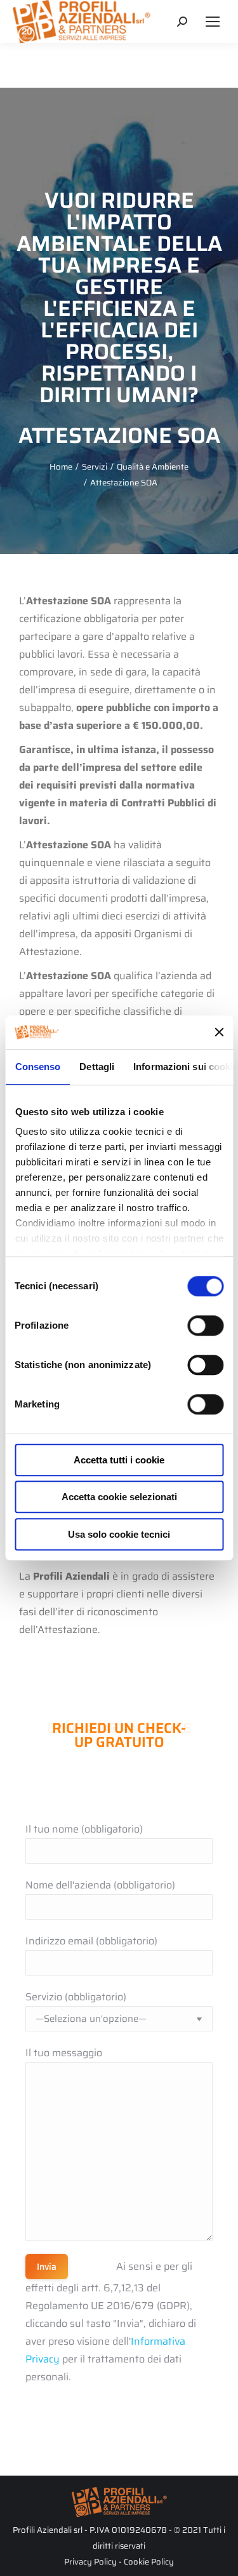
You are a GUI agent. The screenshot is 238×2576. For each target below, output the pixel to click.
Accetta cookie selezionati (119, 1497)
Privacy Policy (90, 2562)
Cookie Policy (149, 2562)
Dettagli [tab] (97, 1067)
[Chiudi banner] (219, 1033)
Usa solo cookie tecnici (119, 1534)
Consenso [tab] (37, 1067)
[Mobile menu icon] (213, 22)
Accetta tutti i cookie (119, 1460)
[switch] (205, 1325)
